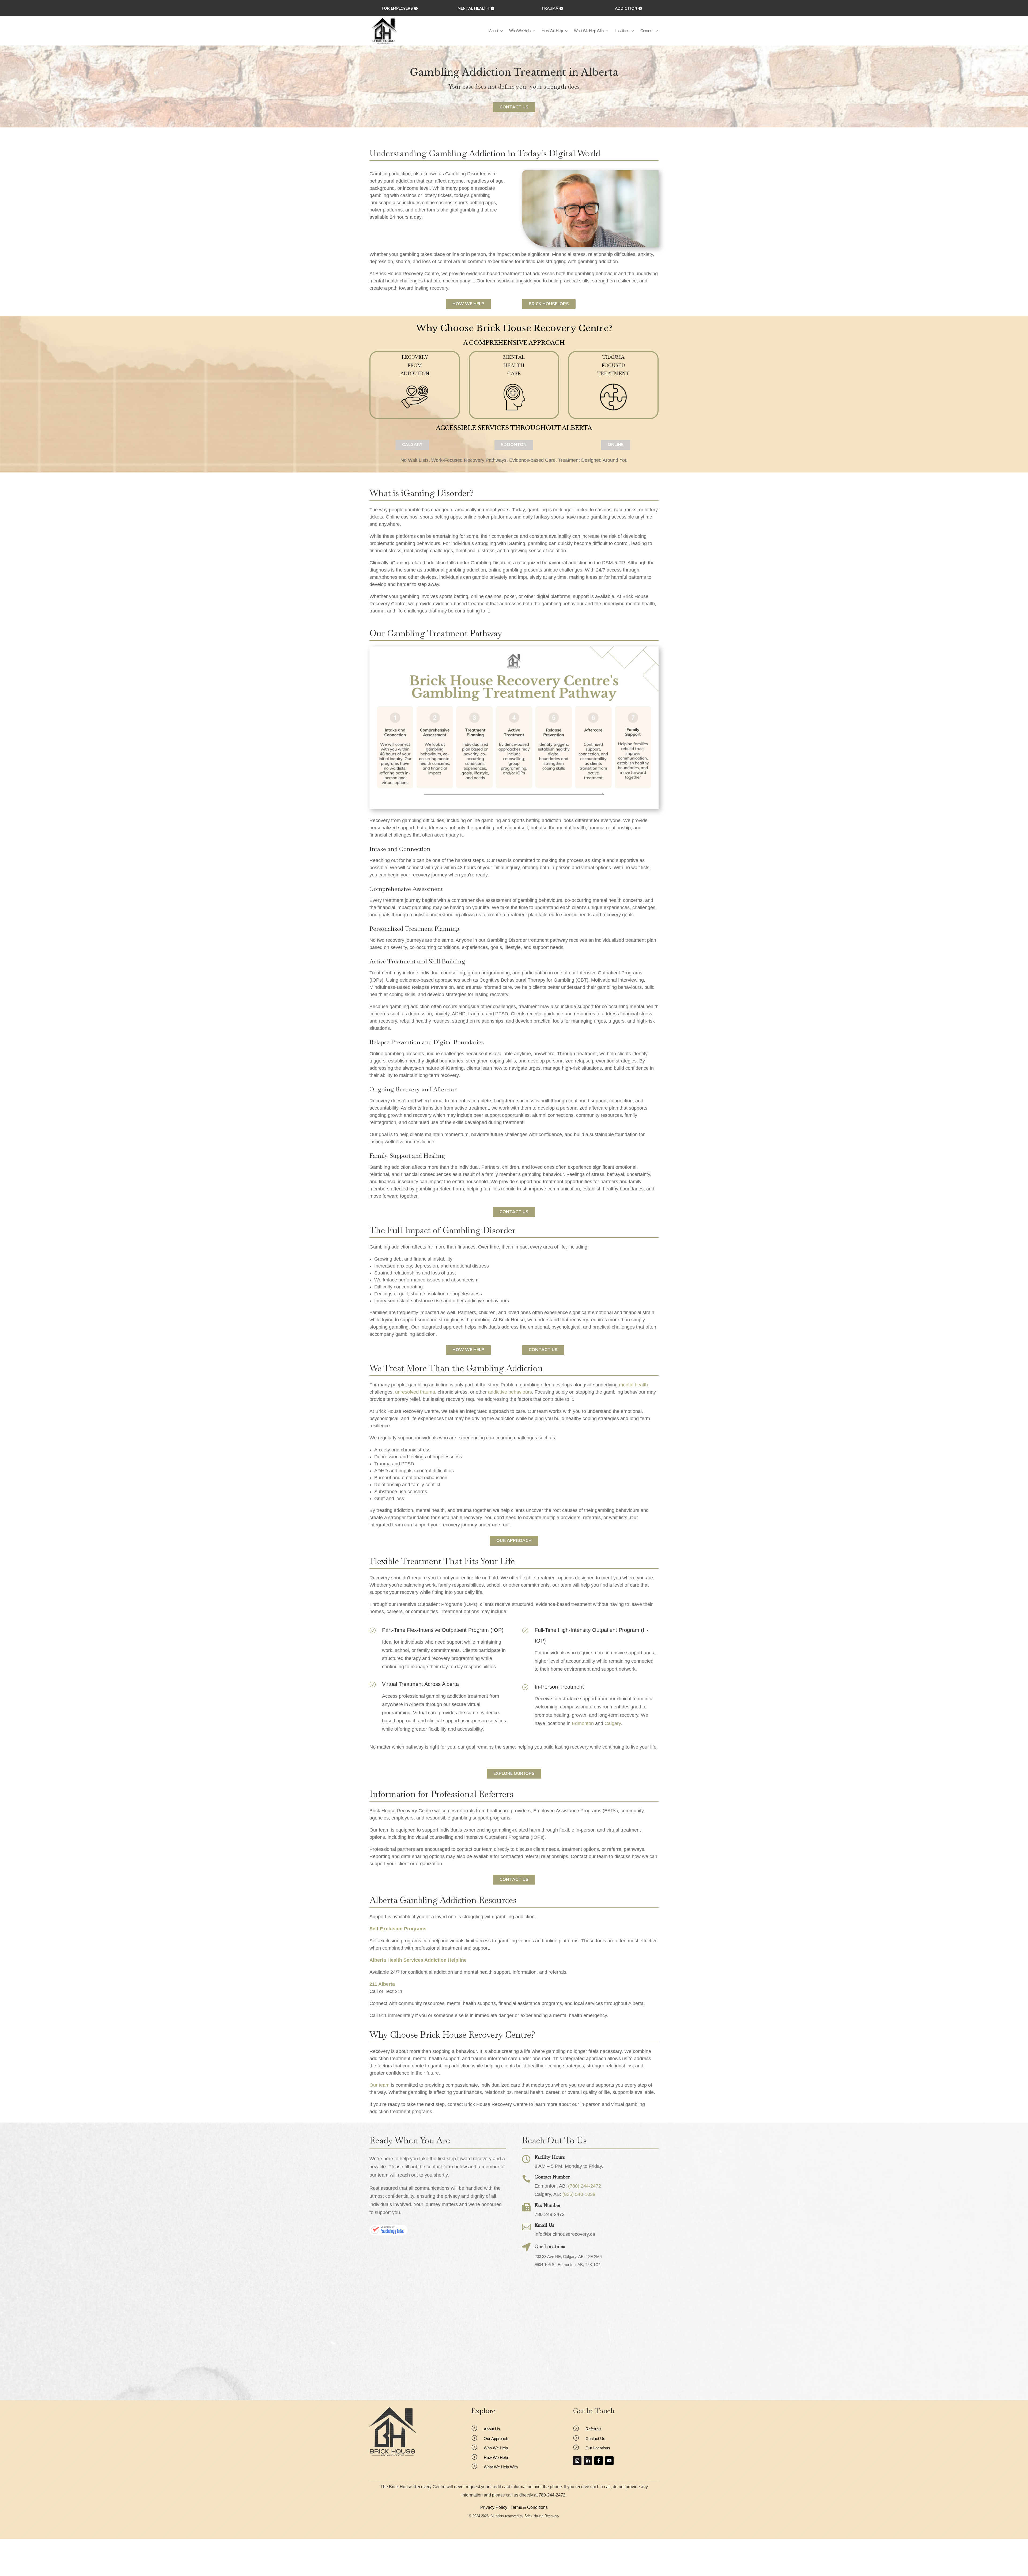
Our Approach (514, 1541)
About (494, 31)
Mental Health (473, 8)
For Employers (397, 8)
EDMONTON (514, 445)
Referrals (594, 2429)
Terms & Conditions (529, 2507)
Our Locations (598, 2448)
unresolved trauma (415, 1392)
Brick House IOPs (549, 304)
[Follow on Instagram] (577, 2461)
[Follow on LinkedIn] (588, 2461)
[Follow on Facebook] (599, 2461)
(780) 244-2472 (585, 2186)
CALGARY (412, 445)
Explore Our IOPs (514, 1773)
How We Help (552, 31)
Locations (622, 31)
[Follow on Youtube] (609, 2461)
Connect (647, 31)
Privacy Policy (494, 2507)
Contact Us (514, 107)
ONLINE (616, 445)
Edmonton (583, 1723)
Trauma (550, 8)
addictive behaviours (510, 1392)
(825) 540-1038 (579, 2194)
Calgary (613, 1723)
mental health (633, 1385)
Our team (379, 2085)
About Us (492, 2429)
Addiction (626, 8)
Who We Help (520, 31)
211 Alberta (382, 1984)
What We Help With (589, 31)
